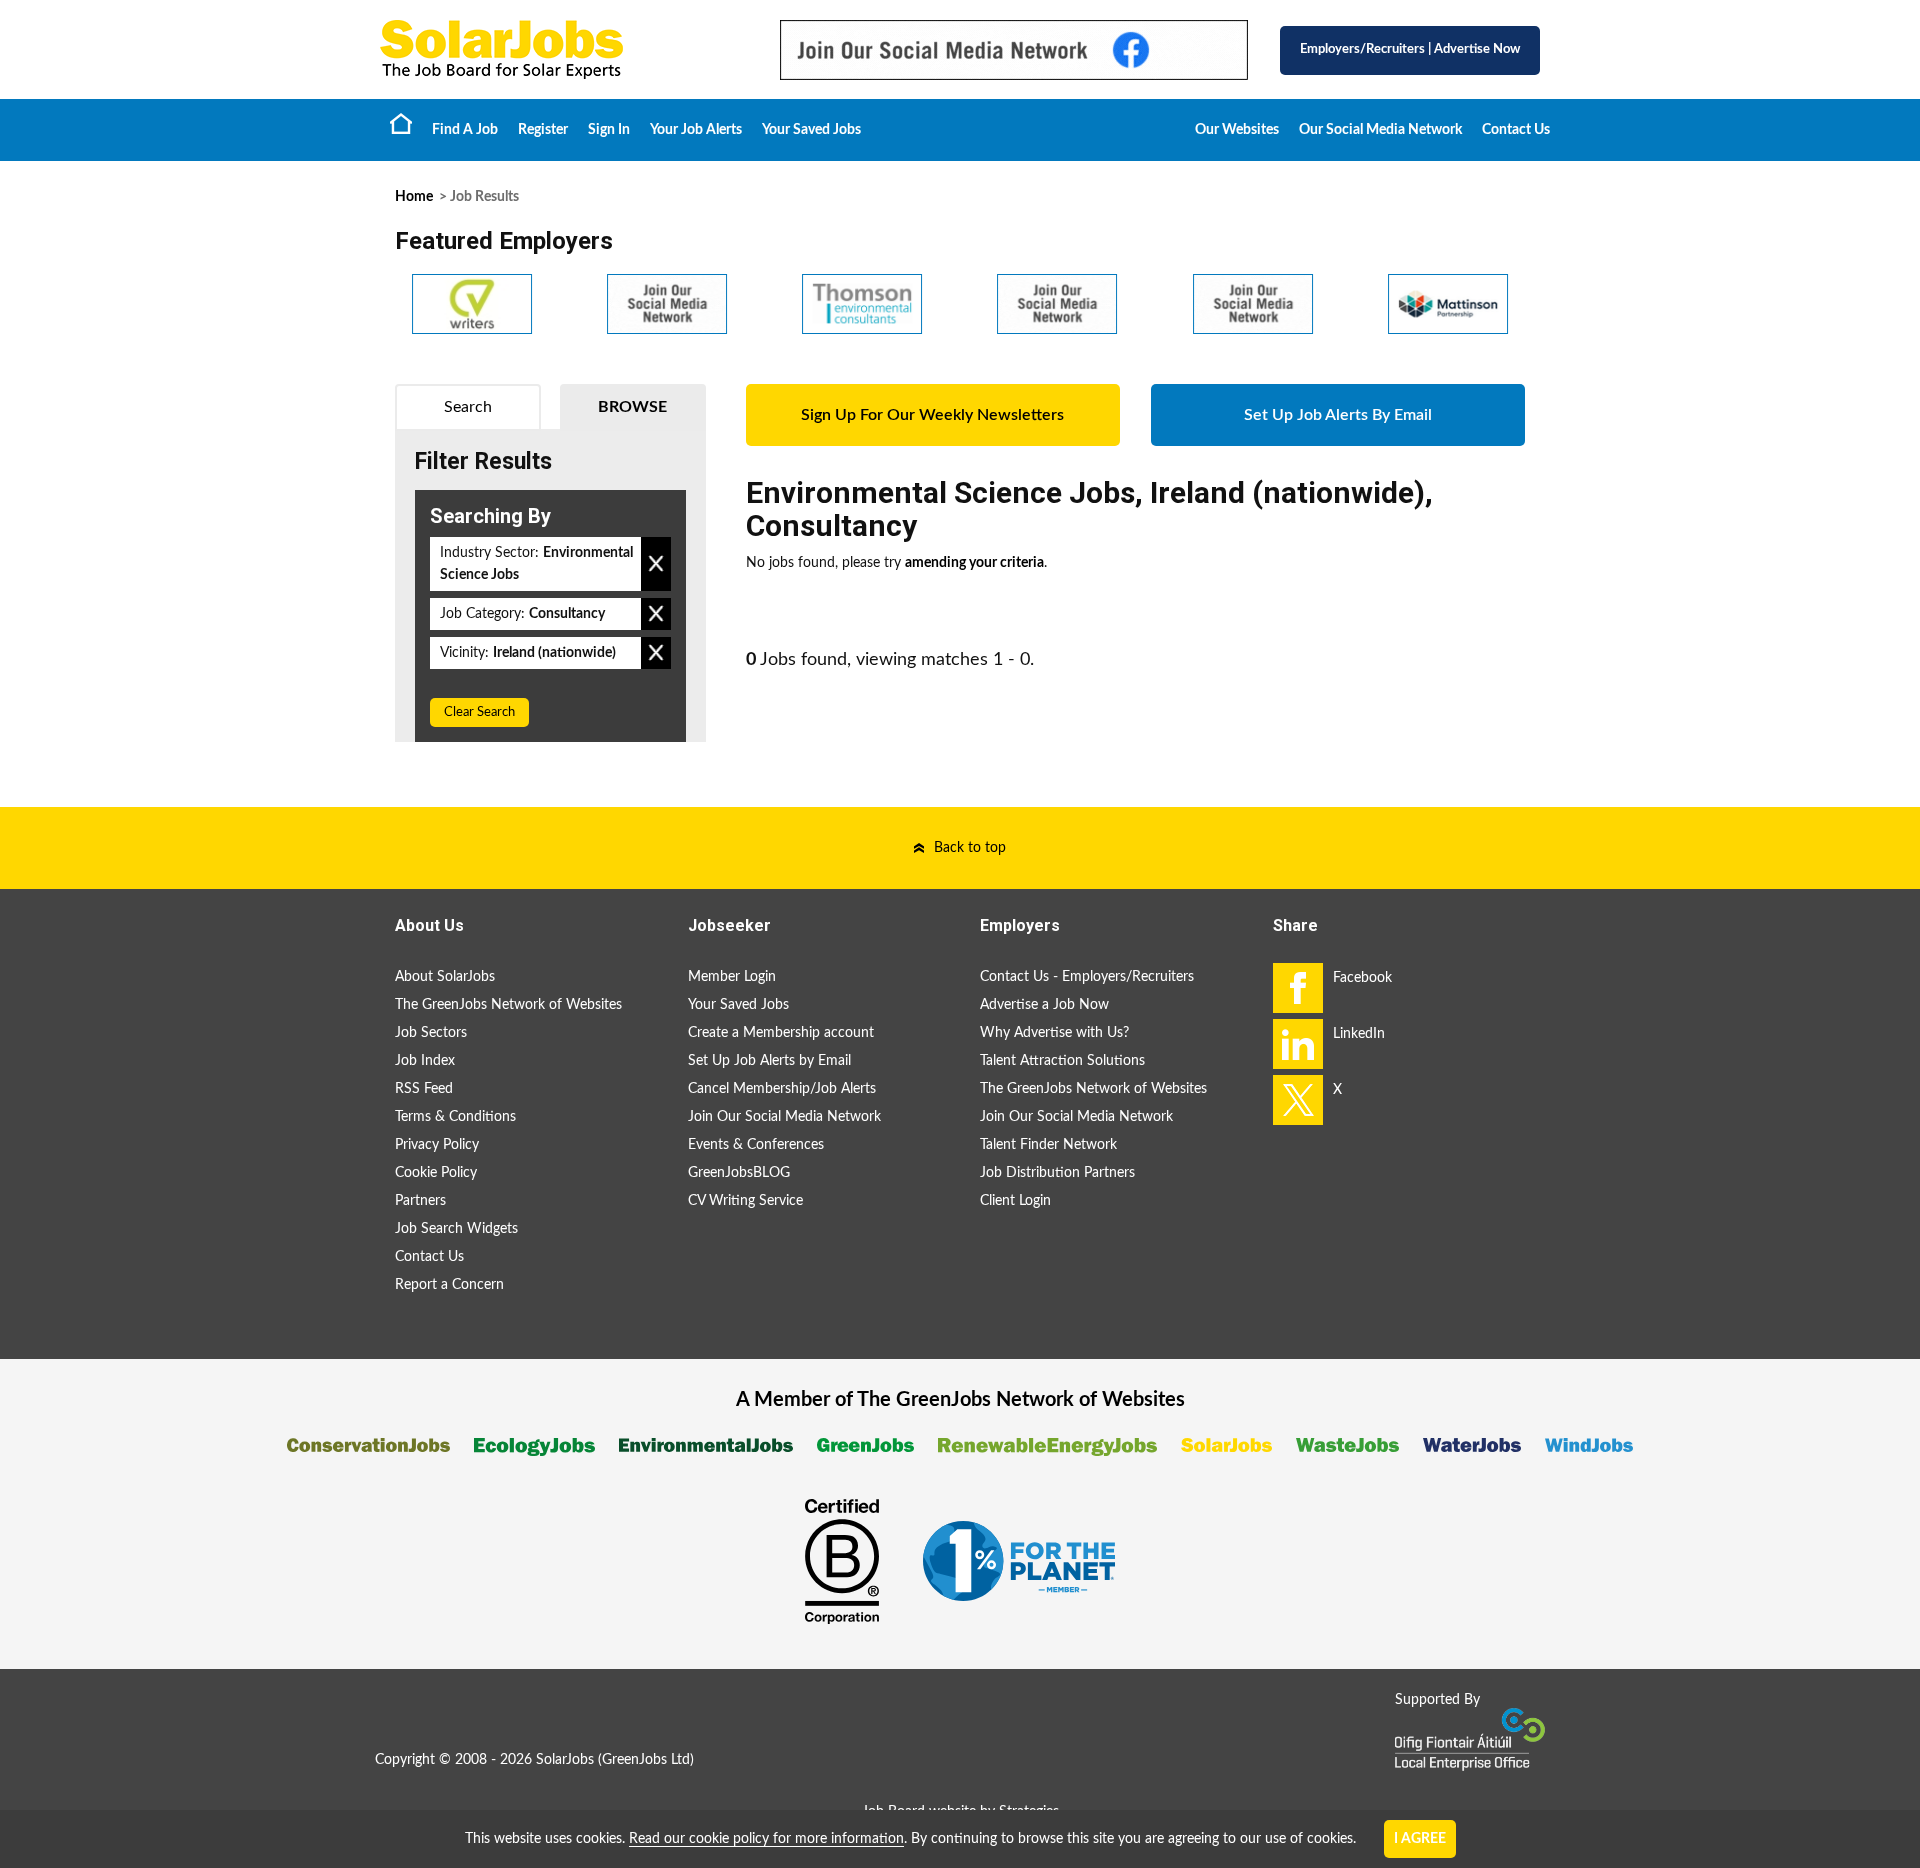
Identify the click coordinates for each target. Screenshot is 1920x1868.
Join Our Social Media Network (784, 1117)
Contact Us (1516, 130)
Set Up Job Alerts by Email (769, 1061)
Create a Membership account (781, 1033)
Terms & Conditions (455, 1117)
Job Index (425, 1061)
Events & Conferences (756, 1145)
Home (401, 123)
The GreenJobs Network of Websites (508, 1005)
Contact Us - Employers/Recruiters (1087, 977)
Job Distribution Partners (1057, 1173)
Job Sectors (431, 1033)
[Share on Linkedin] (1298, 1044)
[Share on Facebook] (1298, 988)
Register (543, 130)
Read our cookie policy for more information (766, 1839)
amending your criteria (974, 563)
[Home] (560, 49)
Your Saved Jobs (811, 130)
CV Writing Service (745, 1201)
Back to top (970, 848)
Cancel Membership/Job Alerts (782, 1089)
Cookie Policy (436, 1173)
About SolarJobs (445, 977)
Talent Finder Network (1048, 1145)
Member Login (732, 977)
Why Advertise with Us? (1054, 1033)
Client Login (1015, 1201)
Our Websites (1237, 130)
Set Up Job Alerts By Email (1338, 415)
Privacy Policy (437, 1145)
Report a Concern (449, 1285)
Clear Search (479, 712)
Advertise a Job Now (1044, 1005)
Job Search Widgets (456, 1229)
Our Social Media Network (1380, 130)
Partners (420, 1201)
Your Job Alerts (696, 130)
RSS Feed (424, 1089)
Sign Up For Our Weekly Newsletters (932, 415)
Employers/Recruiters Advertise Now (1410, 49)
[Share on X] (1298, 1100)
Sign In (609, 130)
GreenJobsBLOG (739, 1173)
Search (468, 407)
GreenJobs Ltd (646, 1760)
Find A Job (465, 130)
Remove (656, 564)
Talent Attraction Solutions (1062, 1061)
